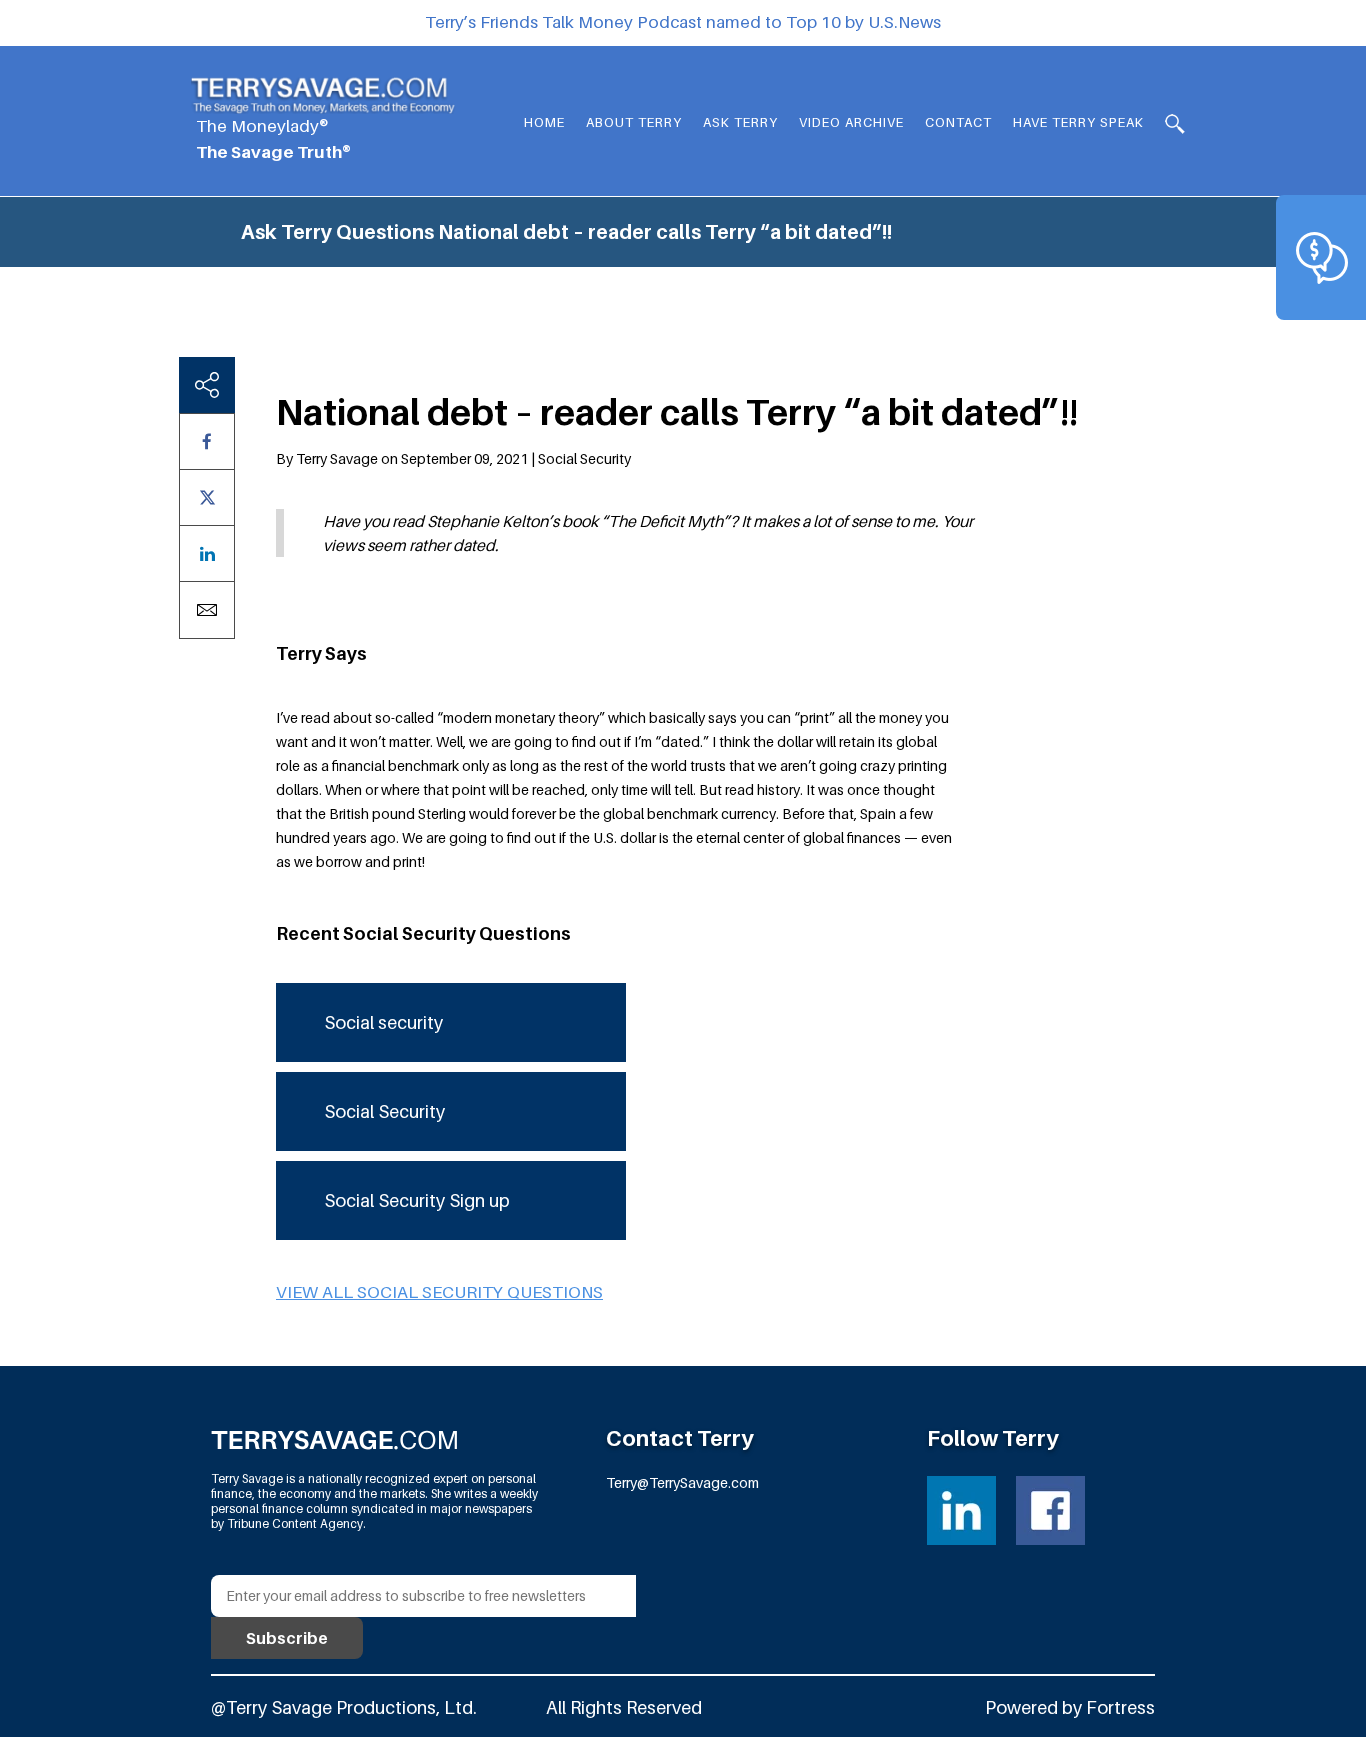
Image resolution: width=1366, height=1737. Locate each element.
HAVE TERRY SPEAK (1078, 122)
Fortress (1120, 1707)
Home (544, 122)
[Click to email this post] (207, 610)
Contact (958, 122)
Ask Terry (740, 122)
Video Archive (851, 122)
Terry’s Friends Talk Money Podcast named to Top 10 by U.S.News (683, 22)
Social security (383, 1022)
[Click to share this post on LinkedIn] (207, 553)
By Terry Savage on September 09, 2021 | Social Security (453, 458)
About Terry (634, 122)
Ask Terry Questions (337, 232)
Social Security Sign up (417, 1200)
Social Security (384, 1111)
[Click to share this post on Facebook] (207, 441)
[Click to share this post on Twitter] (207, 497)
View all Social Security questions (439, 1292)
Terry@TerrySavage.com (682, 1482)
